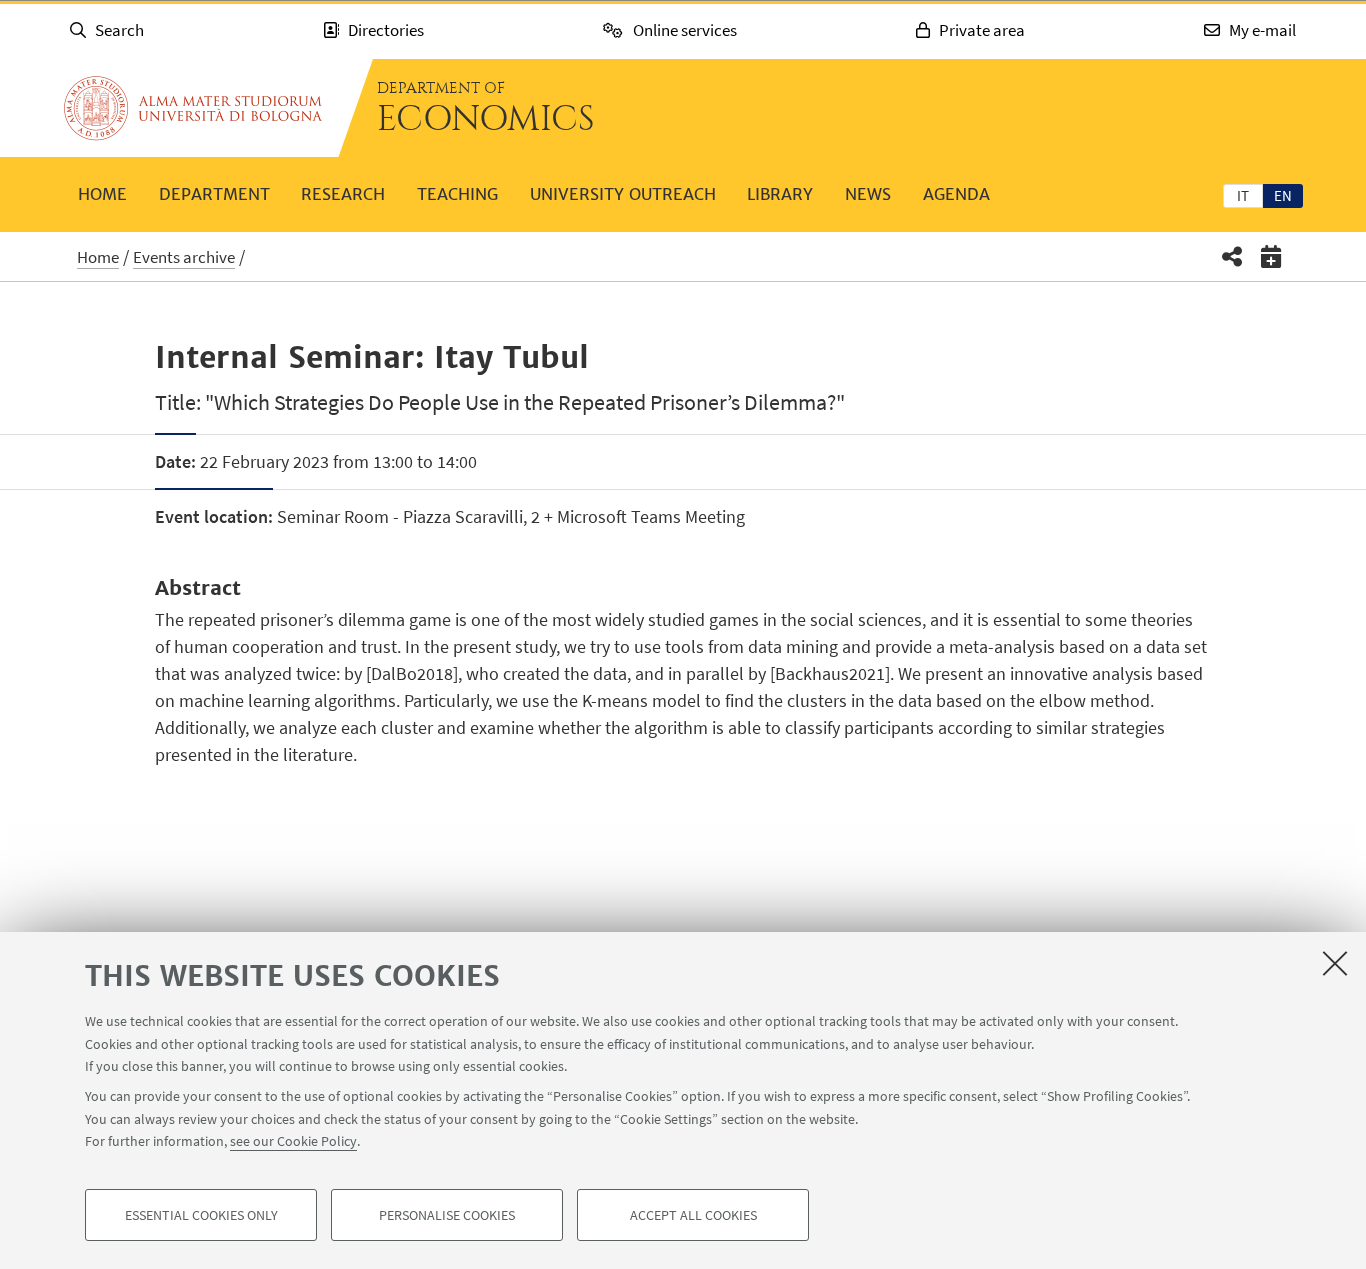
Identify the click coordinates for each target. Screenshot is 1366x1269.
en (1283, 195)
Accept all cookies (693, 1215)
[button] (1232, 256)
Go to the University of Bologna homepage (193, 108)
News (868, 194)
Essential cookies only (201, 1215)
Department (214, 194)
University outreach (623, 194)
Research (343, 194)
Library (780, 194)
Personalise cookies (447, 1215)
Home (102, 194)
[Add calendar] (1271, 256)
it (1243, 195)
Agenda (956, 194)
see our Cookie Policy (293, 1141)
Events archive (184, 257)
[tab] (1243, 195)
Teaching (457, 194)
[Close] (1335, 963)
